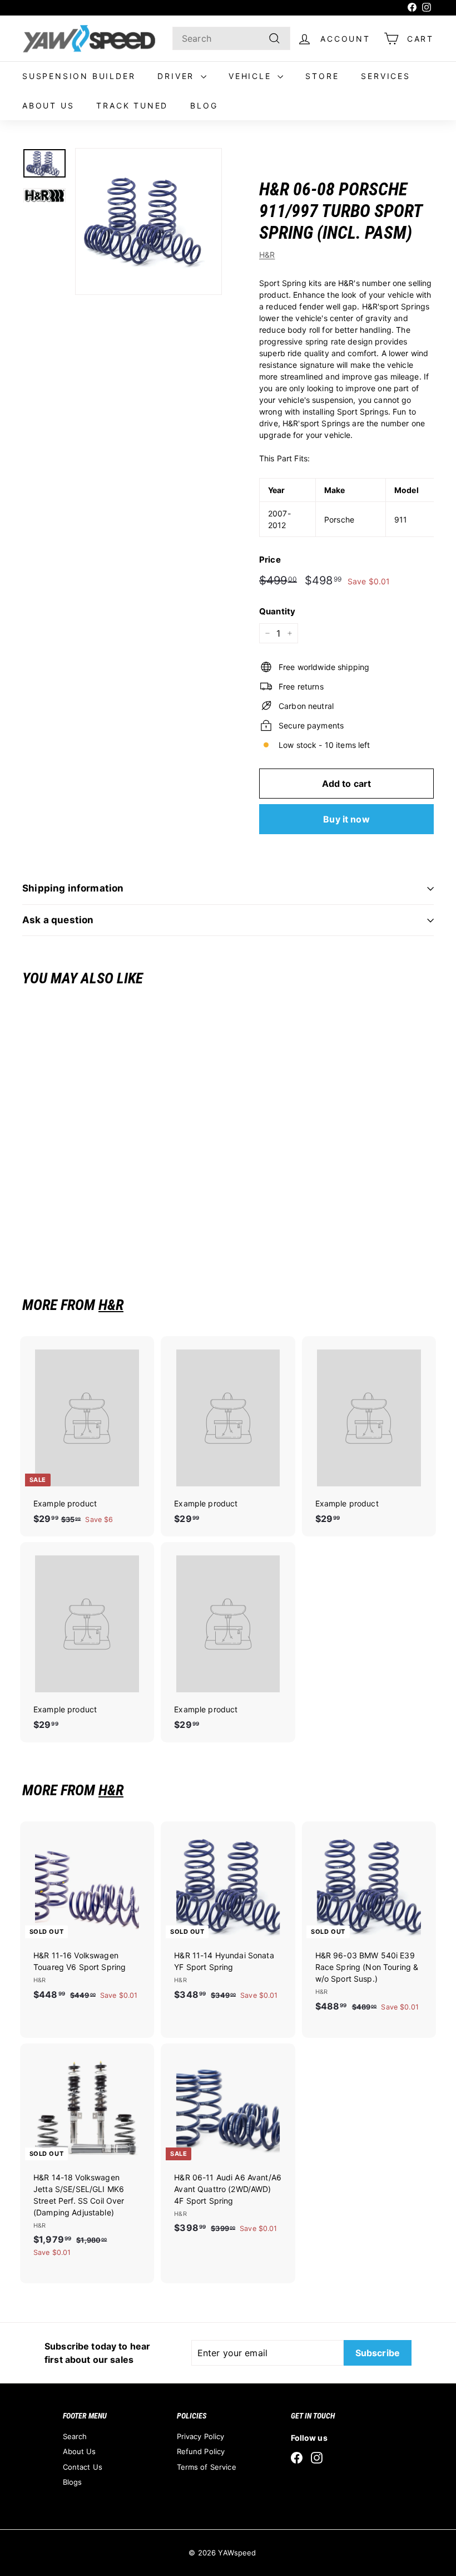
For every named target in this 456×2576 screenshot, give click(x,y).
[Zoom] (148, 221)
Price (270, 560)
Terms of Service (207, 2467)
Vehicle (252, 76)
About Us (48, 105)
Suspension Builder (79, 76)
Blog (204, 105)
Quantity (277, 611)
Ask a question (58, 920)
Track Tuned (132, 105)
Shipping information (73, 888)
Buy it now (346, 819)
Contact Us (83, 2467)
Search (75, 2436)
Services (385, 76)
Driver (178, 76)
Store (322, 76)
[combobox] (231, 38)
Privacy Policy (201, 2436)
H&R (267, 255)
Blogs (73, 2482)
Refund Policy (201, 2451)
